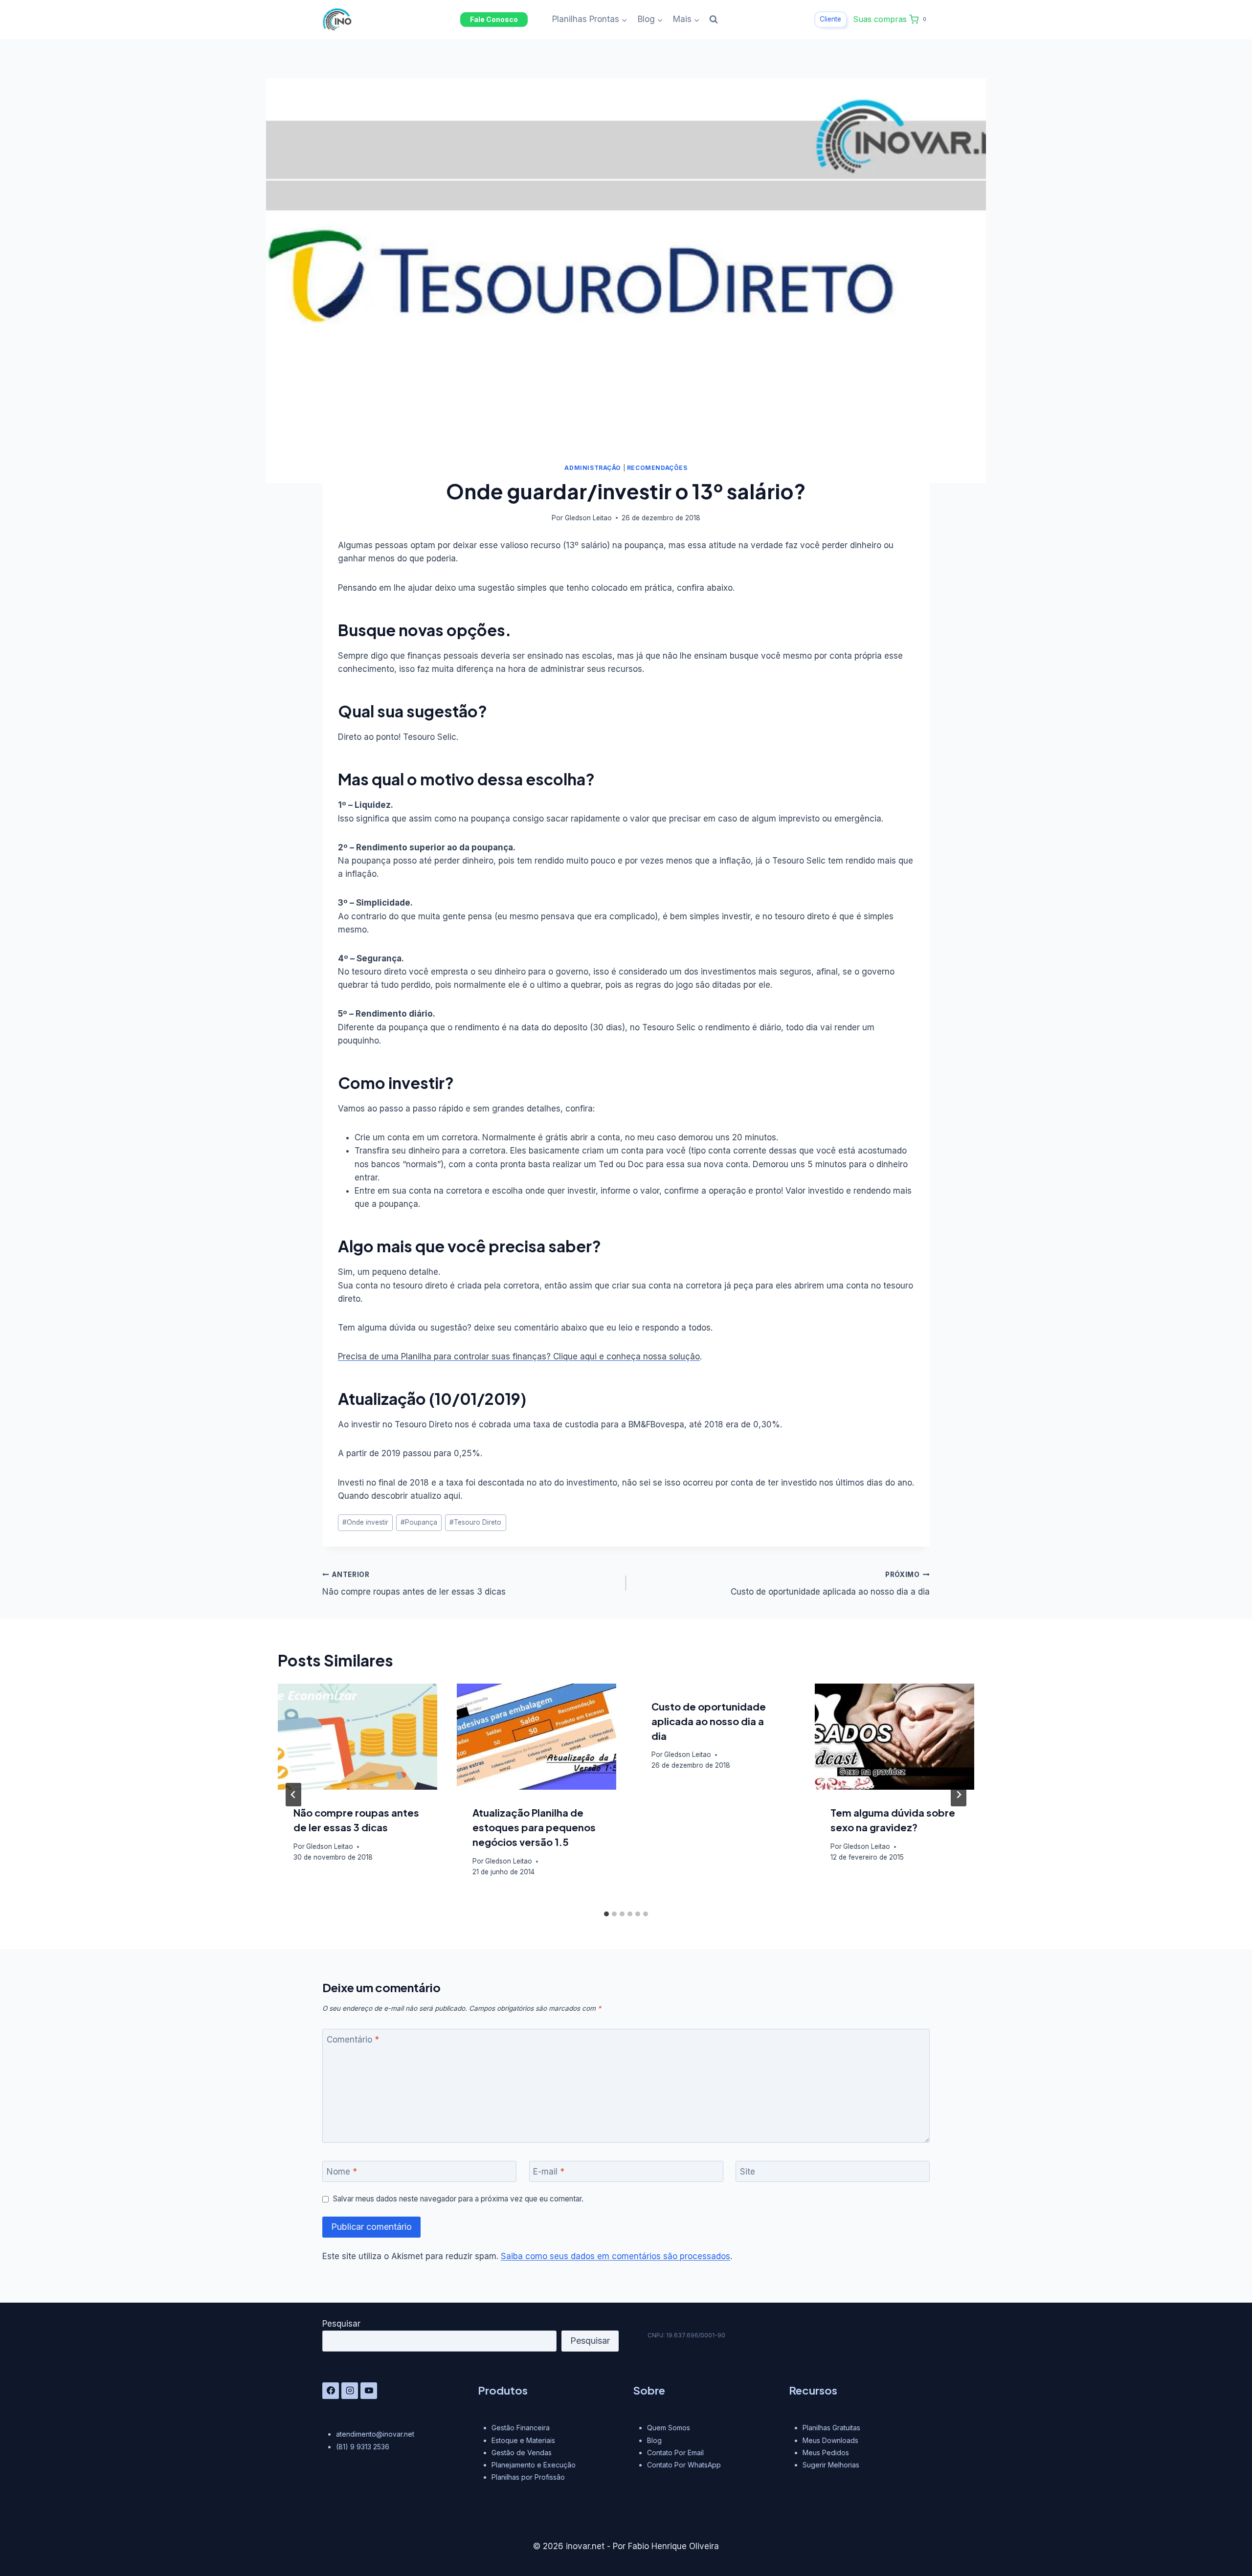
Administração (593, 468)
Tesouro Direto (475, 1522)
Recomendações (657, 468)
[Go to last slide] (293, 1795)
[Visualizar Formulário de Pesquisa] (714, 20)
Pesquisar (341, 2324)
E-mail (549, 2172)
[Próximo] (959, 1795)
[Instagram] (350, 2391)
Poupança (419, 1522)
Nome (342, 2172)
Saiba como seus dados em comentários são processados (615, 2256)
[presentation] (358, 1737)
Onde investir (365, 1522)
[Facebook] (331, 2391)
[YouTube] (369, 2391)
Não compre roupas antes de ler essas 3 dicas (414, 1584)
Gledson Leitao (588, 518)
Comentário (353, 2040)
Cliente (830, 19)
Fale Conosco (494, 19)
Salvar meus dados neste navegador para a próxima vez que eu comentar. (458, 2199)
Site (748, 2172)
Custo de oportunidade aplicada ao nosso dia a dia (830, 1584)
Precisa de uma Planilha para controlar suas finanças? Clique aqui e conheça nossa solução (519, 1356)
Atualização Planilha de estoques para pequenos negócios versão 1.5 (534, 1827)
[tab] (606, 1914)
